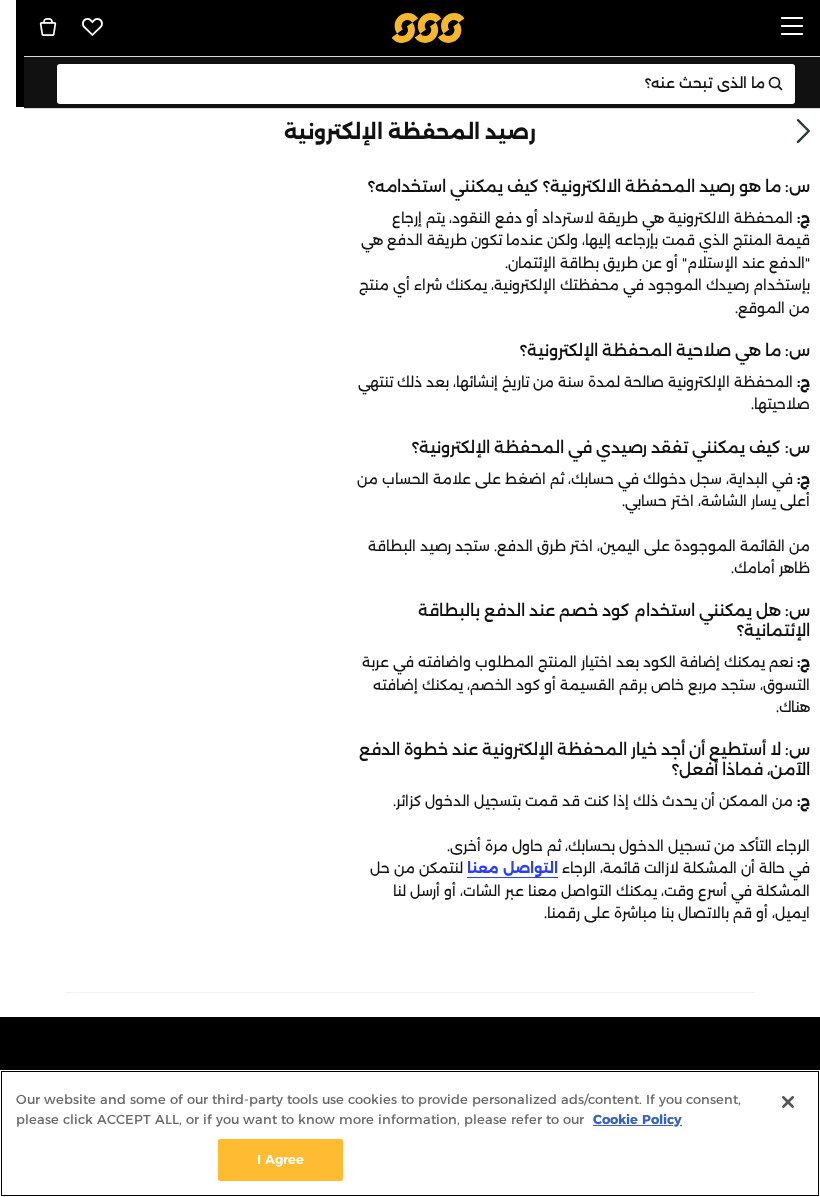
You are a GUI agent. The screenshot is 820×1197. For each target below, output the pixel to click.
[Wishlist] (93, 27)
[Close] (788, 1102)
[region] (410, 1133)
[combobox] (426, 84)
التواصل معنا (512, 868)
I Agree (281, 1159)
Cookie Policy (637, 1119)
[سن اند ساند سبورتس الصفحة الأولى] (428, 26)
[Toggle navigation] (792, 27)
